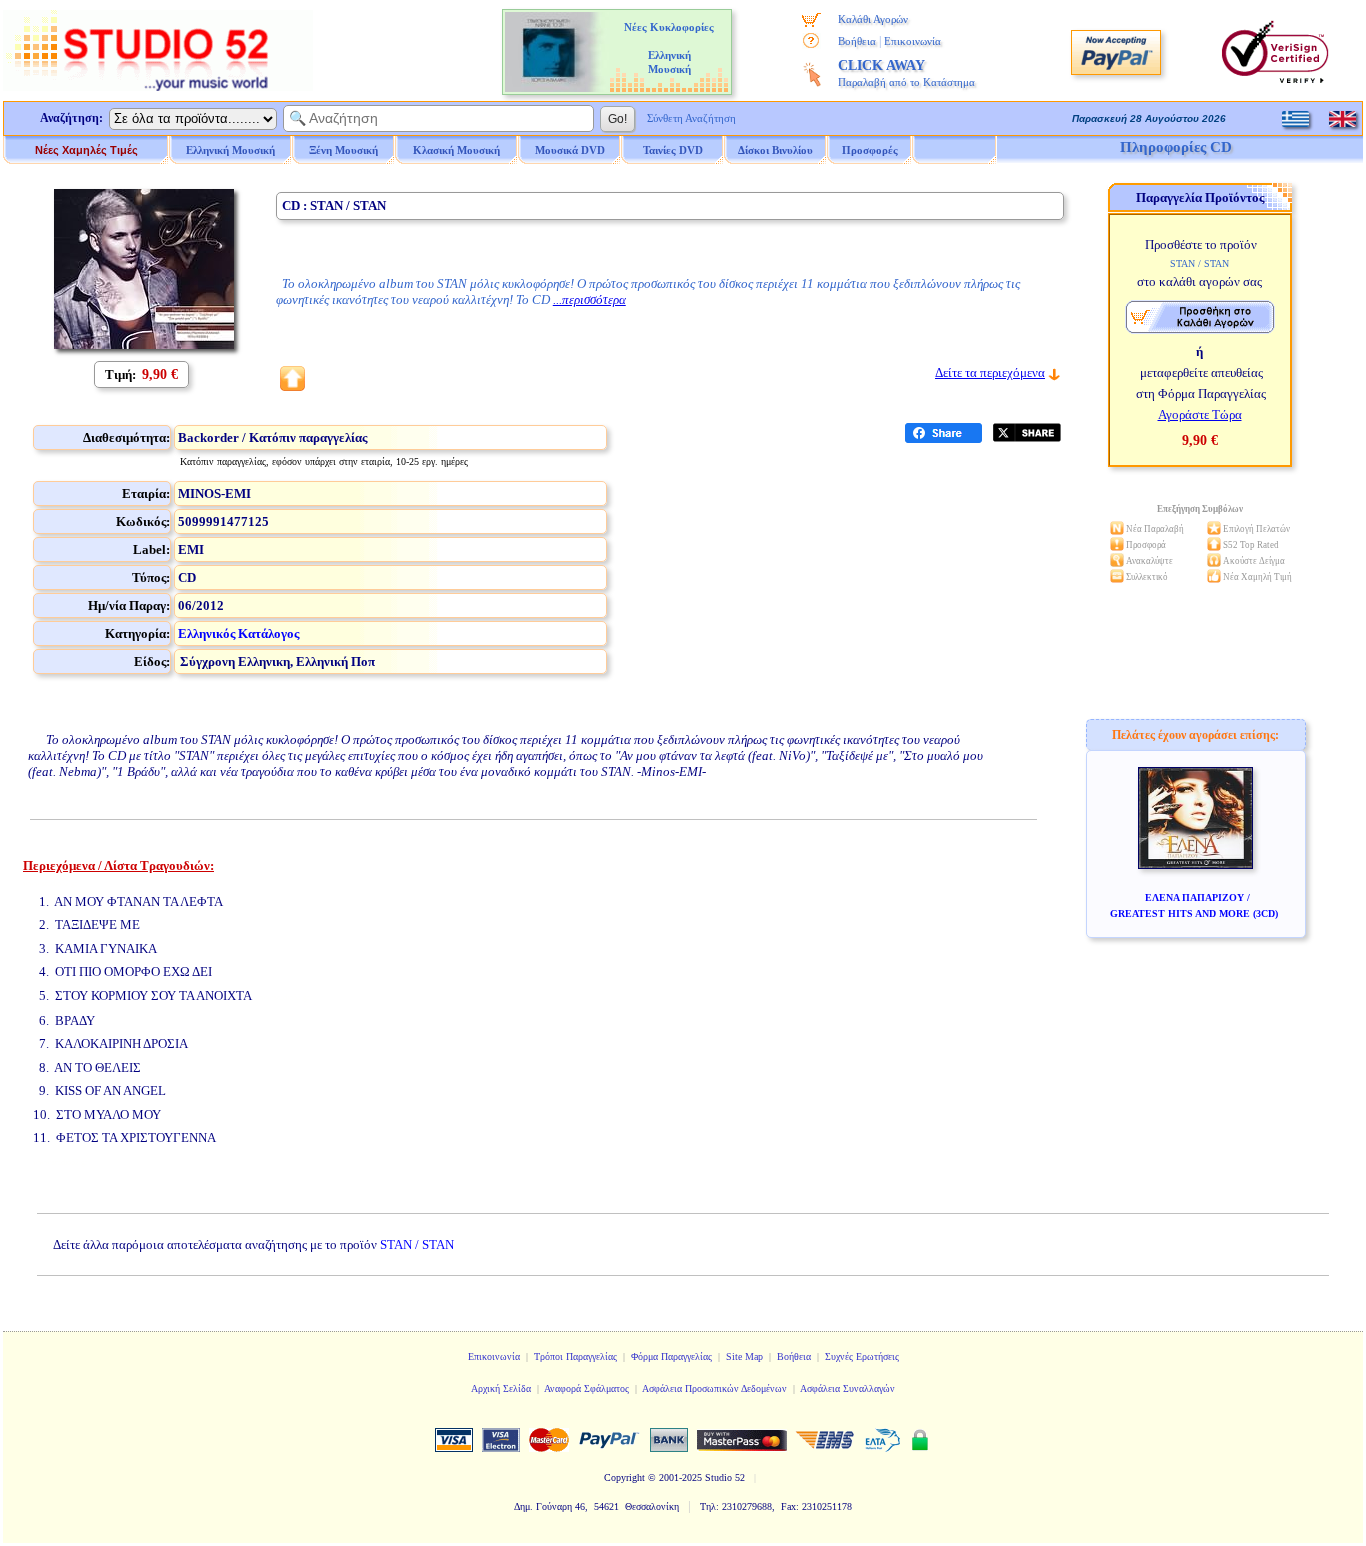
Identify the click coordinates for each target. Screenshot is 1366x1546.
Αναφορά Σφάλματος (586, 1388)
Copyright (624, 1477)
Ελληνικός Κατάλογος (238, 633)
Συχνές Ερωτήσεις (862, 1356)
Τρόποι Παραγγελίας (575, 1356)
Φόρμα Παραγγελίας (671, 1356)
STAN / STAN (417, 1244)
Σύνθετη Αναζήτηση (691, 118)
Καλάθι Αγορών (873, 19)
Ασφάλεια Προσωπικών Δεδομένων (714, 1388)
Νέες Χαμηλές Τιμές (86, 150)
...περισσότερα (589, 299)
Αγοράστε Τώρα (1200, 414)
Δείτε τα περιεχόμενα (990, 372)
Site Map (744, 1356)
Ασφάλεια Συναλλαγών (847, 1388)
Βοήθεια (857, 41)
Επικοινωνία (912, 41)
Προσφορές (870, 150)
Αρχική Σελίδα (501, 1388)
